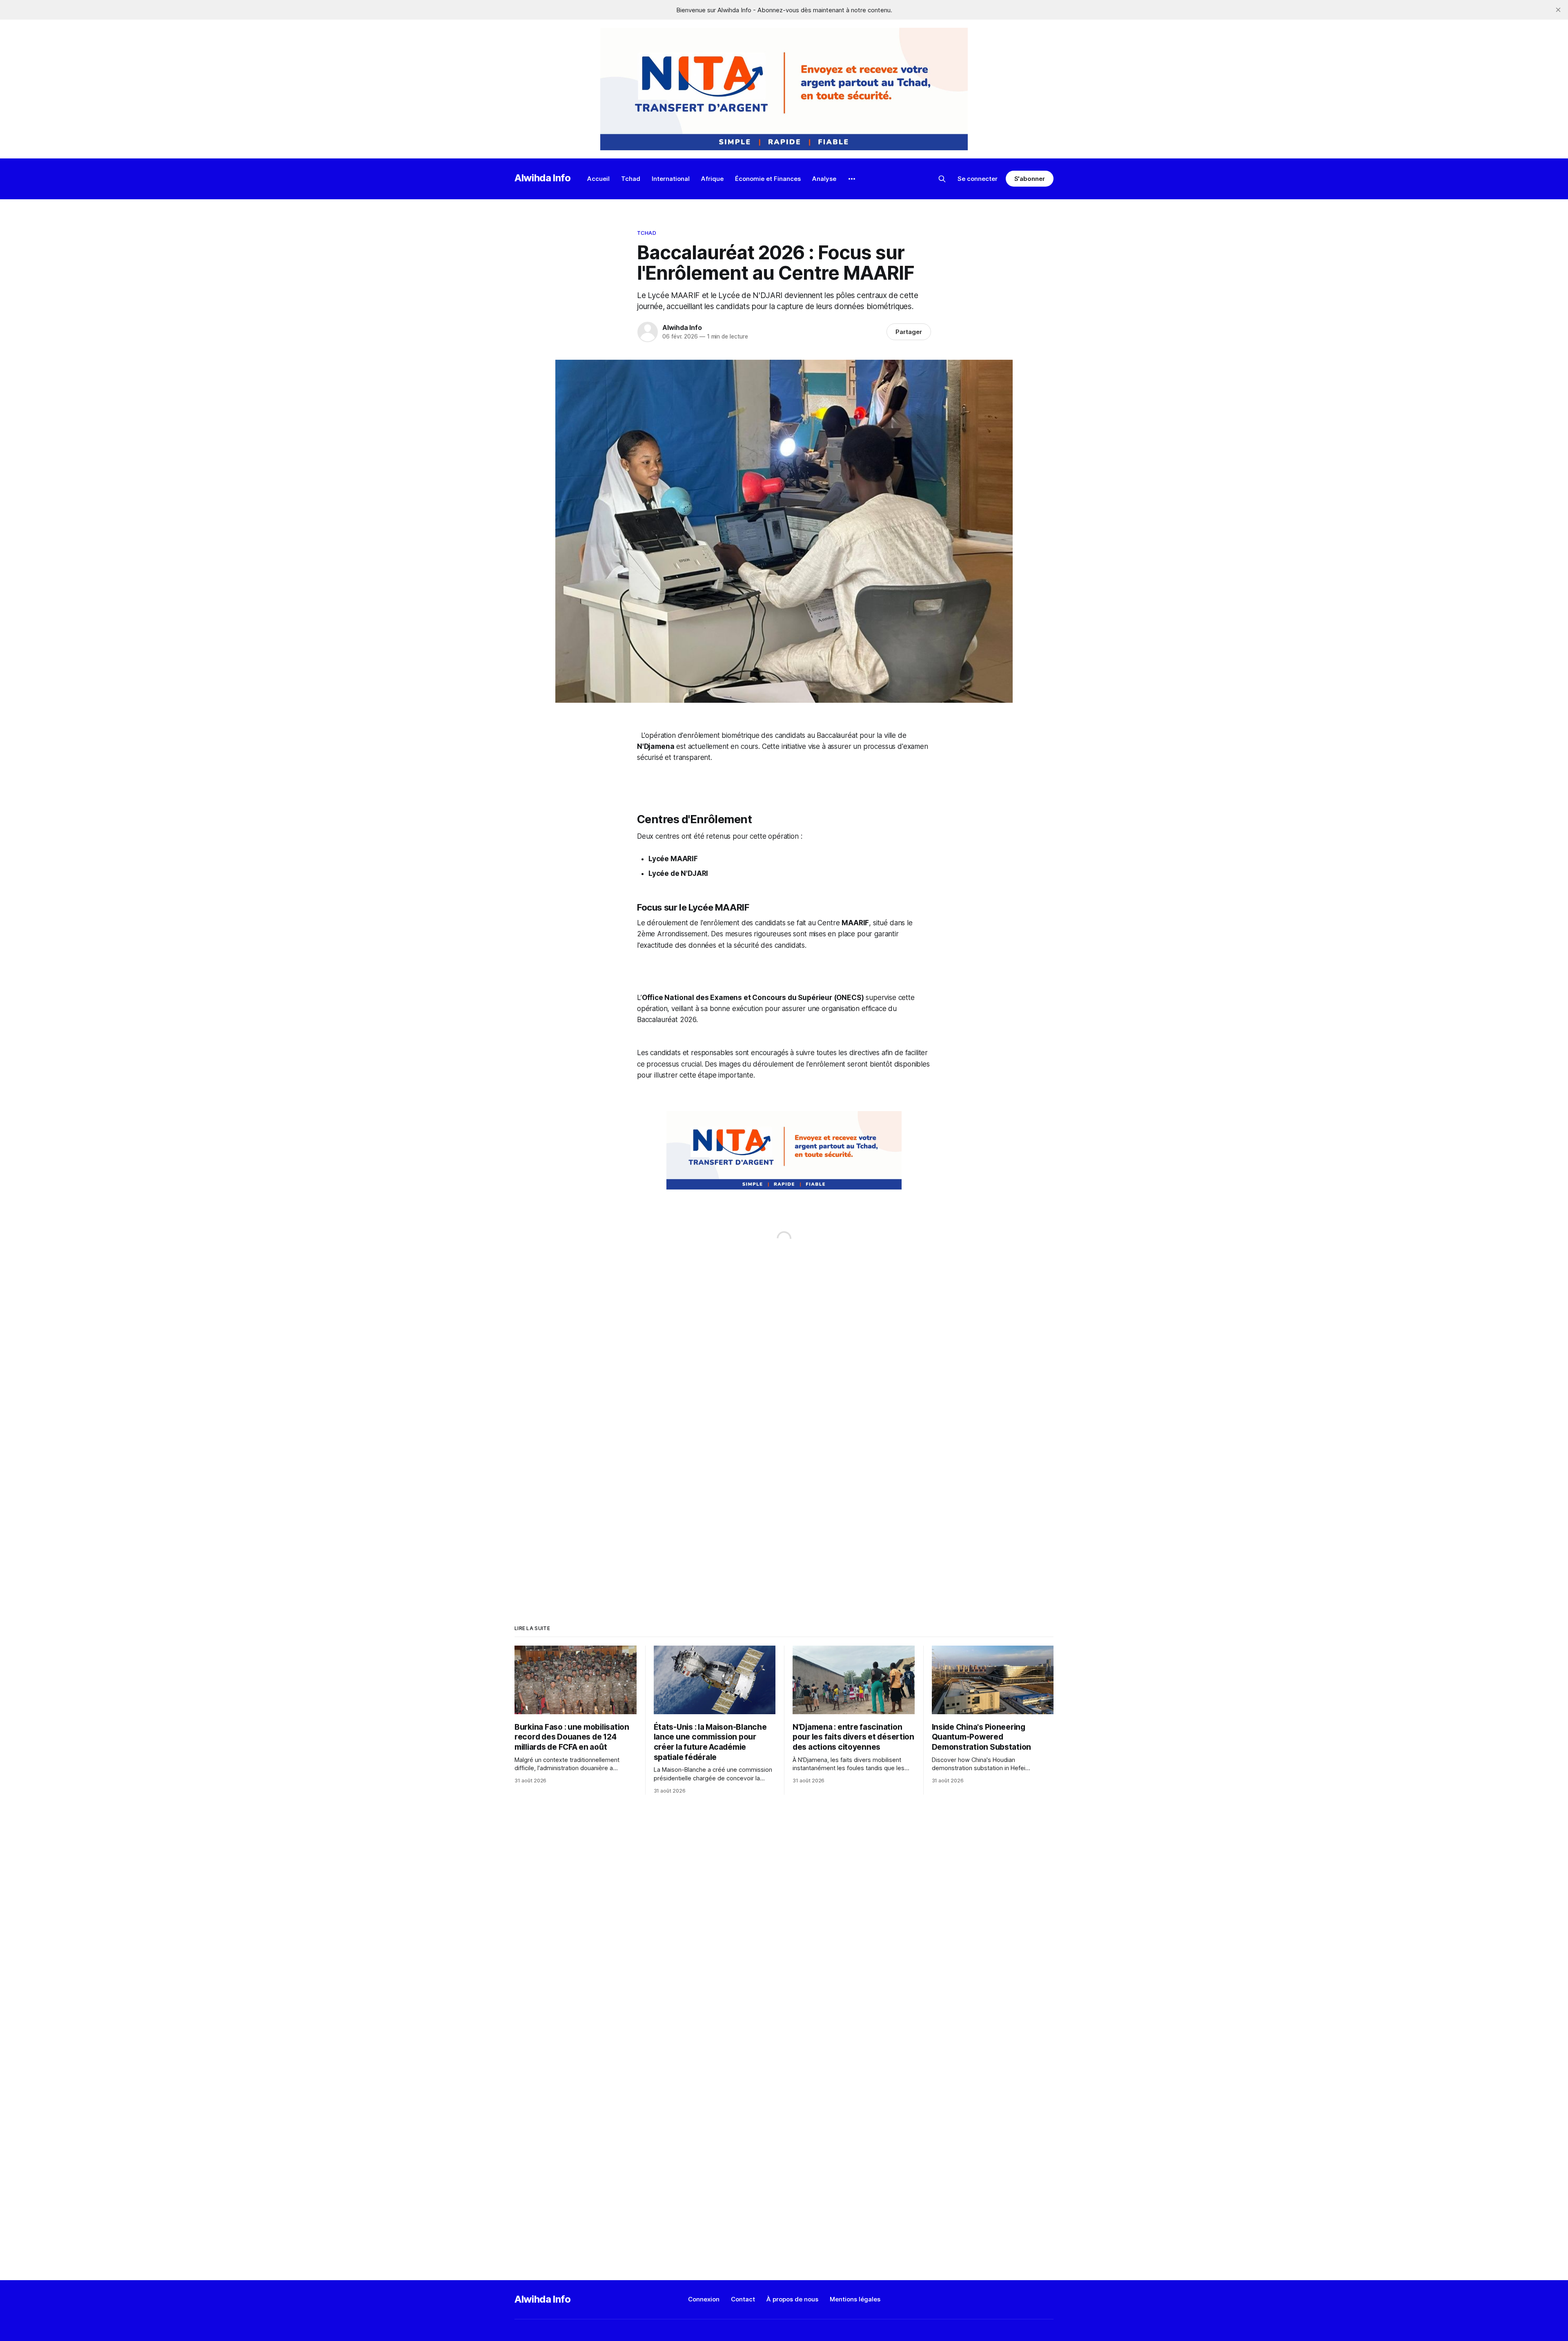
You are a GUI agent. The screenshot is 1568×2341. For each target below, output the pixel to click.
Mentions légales (855, 2299)
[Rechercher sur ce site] (942, 179)
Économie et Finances (768, 179)
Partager (909, 332)
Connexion (704, 2299)
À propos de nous (792, 2299)
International (671, 179)
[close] (1558, 10)
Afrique (712, 179)
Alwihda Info (543, 178)
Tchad (631, 179)
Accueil (598, 179)
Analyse (824, 179)
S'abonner (1030, 179)
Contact (743, 2299)
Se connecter (978, 179)
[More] (852, 179)
